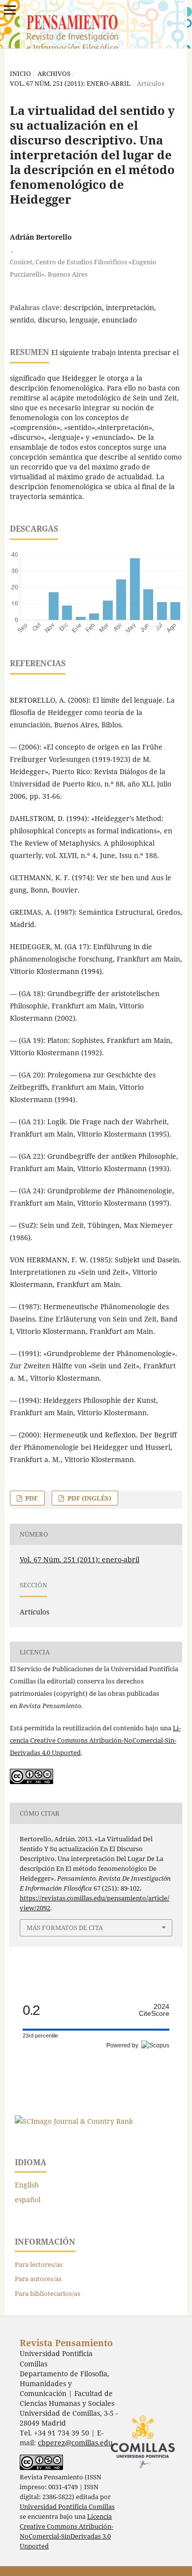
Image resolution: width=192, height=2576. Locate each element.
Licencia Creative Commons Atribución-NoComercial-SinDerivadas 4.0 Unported (95, 1740)
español (28, 2200)
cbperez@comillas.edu (75, 2443)
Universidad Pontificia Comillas (67, 2507)
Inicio (20, 73)
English (27, 2185)
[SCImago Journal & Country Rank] (74, 2121)
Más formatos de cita (65, 1928)
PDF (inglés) (89, 1498)
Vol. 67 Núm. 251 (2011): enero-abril (70, 83)
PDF (31, 1498)
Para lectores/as (39, 2264)
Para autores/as (38, 2279)
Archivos (54, 73)
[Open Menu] (10, 10)
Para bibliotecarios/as (48, 2293)
